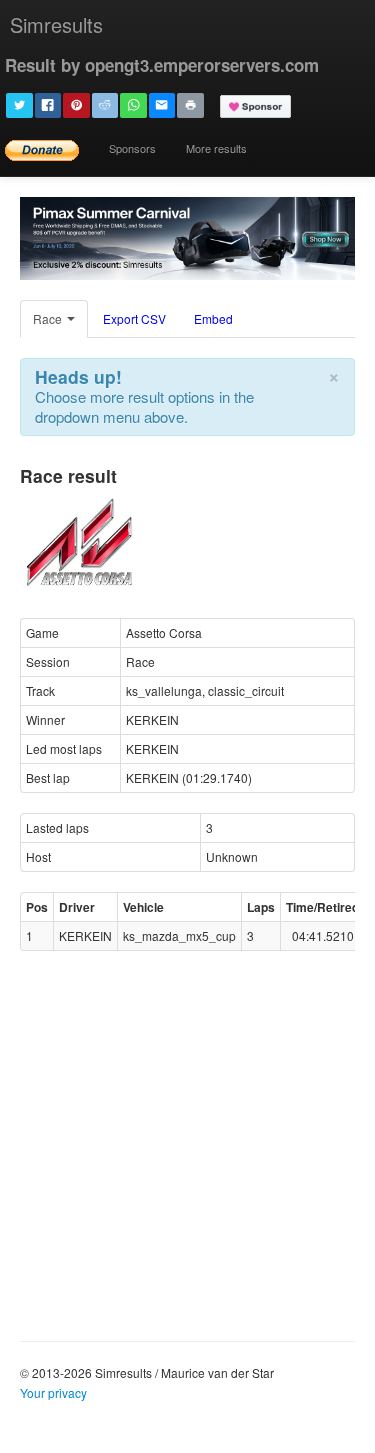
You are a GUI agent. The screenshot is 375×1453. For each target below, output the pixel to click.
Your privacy (53, 1392)
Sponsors (132, 148)
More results (216, 148)
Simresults (56, 24)
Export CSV (134, 318)
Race (49, 318)
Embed (213, 318)
